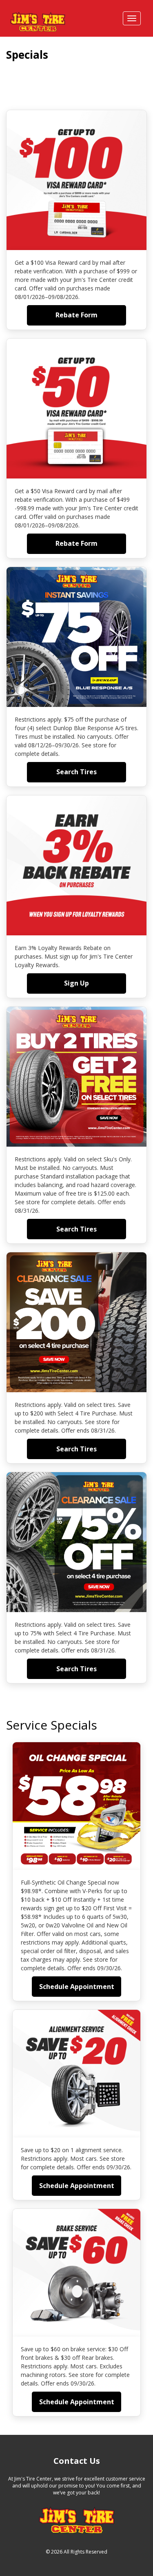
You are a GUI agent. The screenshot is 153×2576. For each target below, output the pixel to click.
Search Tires (76, 772)
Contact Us (77, 2461)
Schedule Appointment (77, 1987)
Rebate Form (76, 315)
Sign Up (76, 983)
